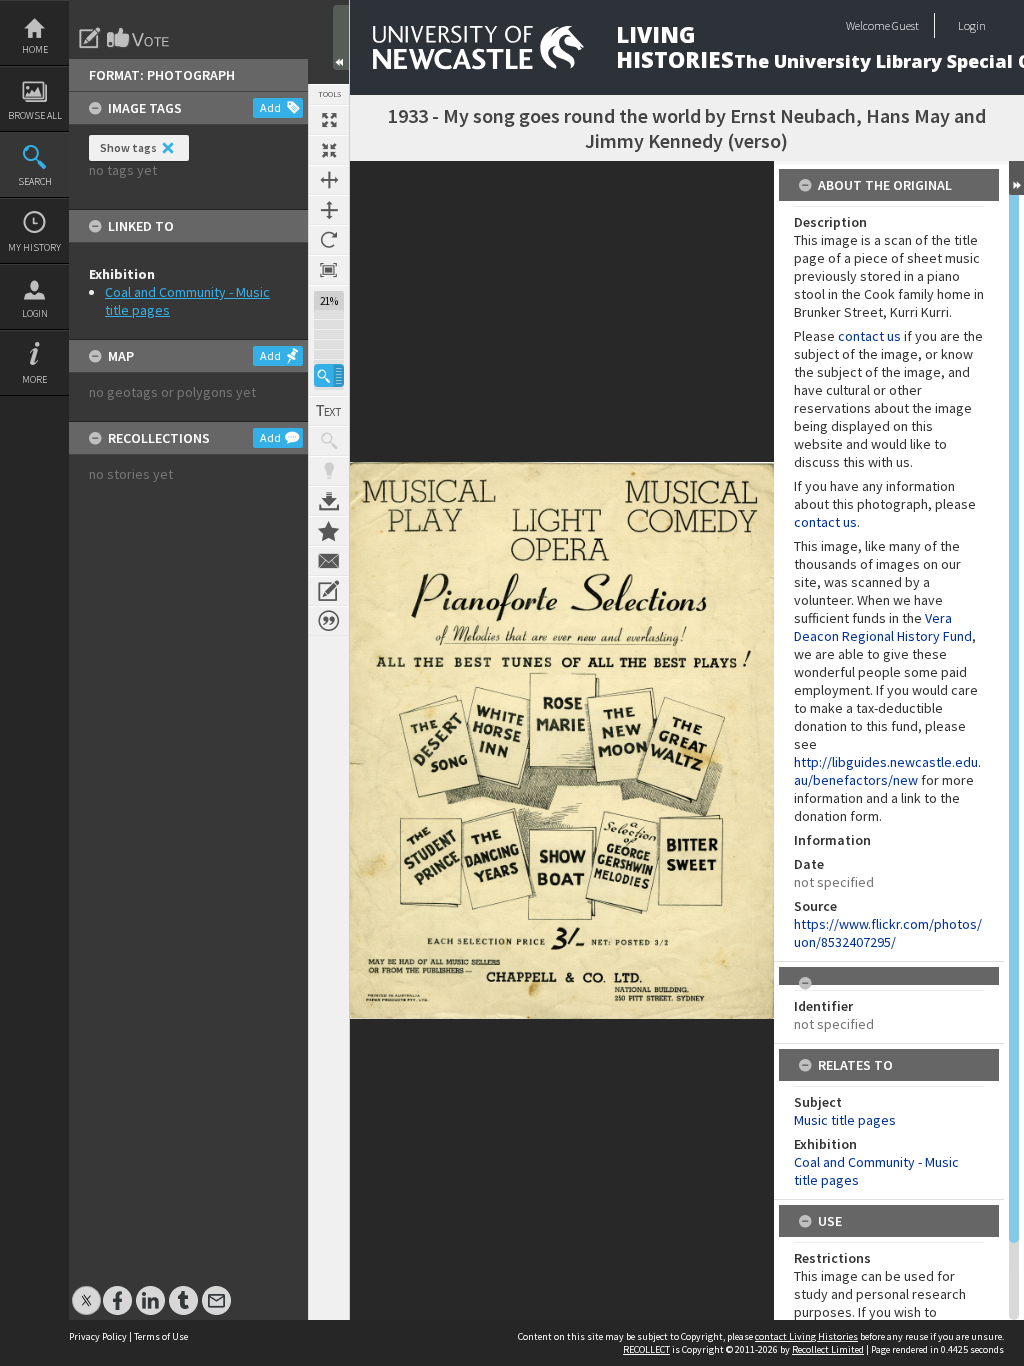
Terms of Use (161, 1336)
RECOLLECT (646, 1349)
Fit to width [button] (329, 180)
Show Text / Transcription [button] (329, 411)
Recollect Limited (828, 1349)
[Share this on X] (86, 1290)
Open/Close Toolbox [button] (341, 37)
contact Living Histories (806, 1336)
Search (35, 181)
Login (35, 313)
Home (35, 49)
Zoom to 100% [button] (329, 270)
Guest (905, 25)
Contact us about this (329, 561)
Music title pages (845, 1120)
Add (270, 107)
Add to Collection (329, 531)
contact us (869, 336)
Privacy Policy (98, 1336)
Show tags (128, 147)
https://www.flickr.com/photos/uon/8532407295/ (888, 933)
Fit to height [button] (329, 210)
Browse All (35, 115)
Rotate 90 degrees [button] (329, 240)
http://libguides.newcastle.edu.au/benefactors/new (887, 771)
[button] (329, 375)
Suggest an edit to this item (90, 38)
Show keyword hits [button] (329, 441)
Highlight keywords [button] (329, 471)
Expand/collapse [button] (1016, 178)
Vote (139, 38)
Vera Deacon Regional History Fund (883, 627)
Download (329, 501)
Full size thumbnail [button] (329, 120)
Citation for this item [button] (329, 621)
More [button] (34, 379)
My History (34, 247)
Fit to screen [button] (329, 150)
